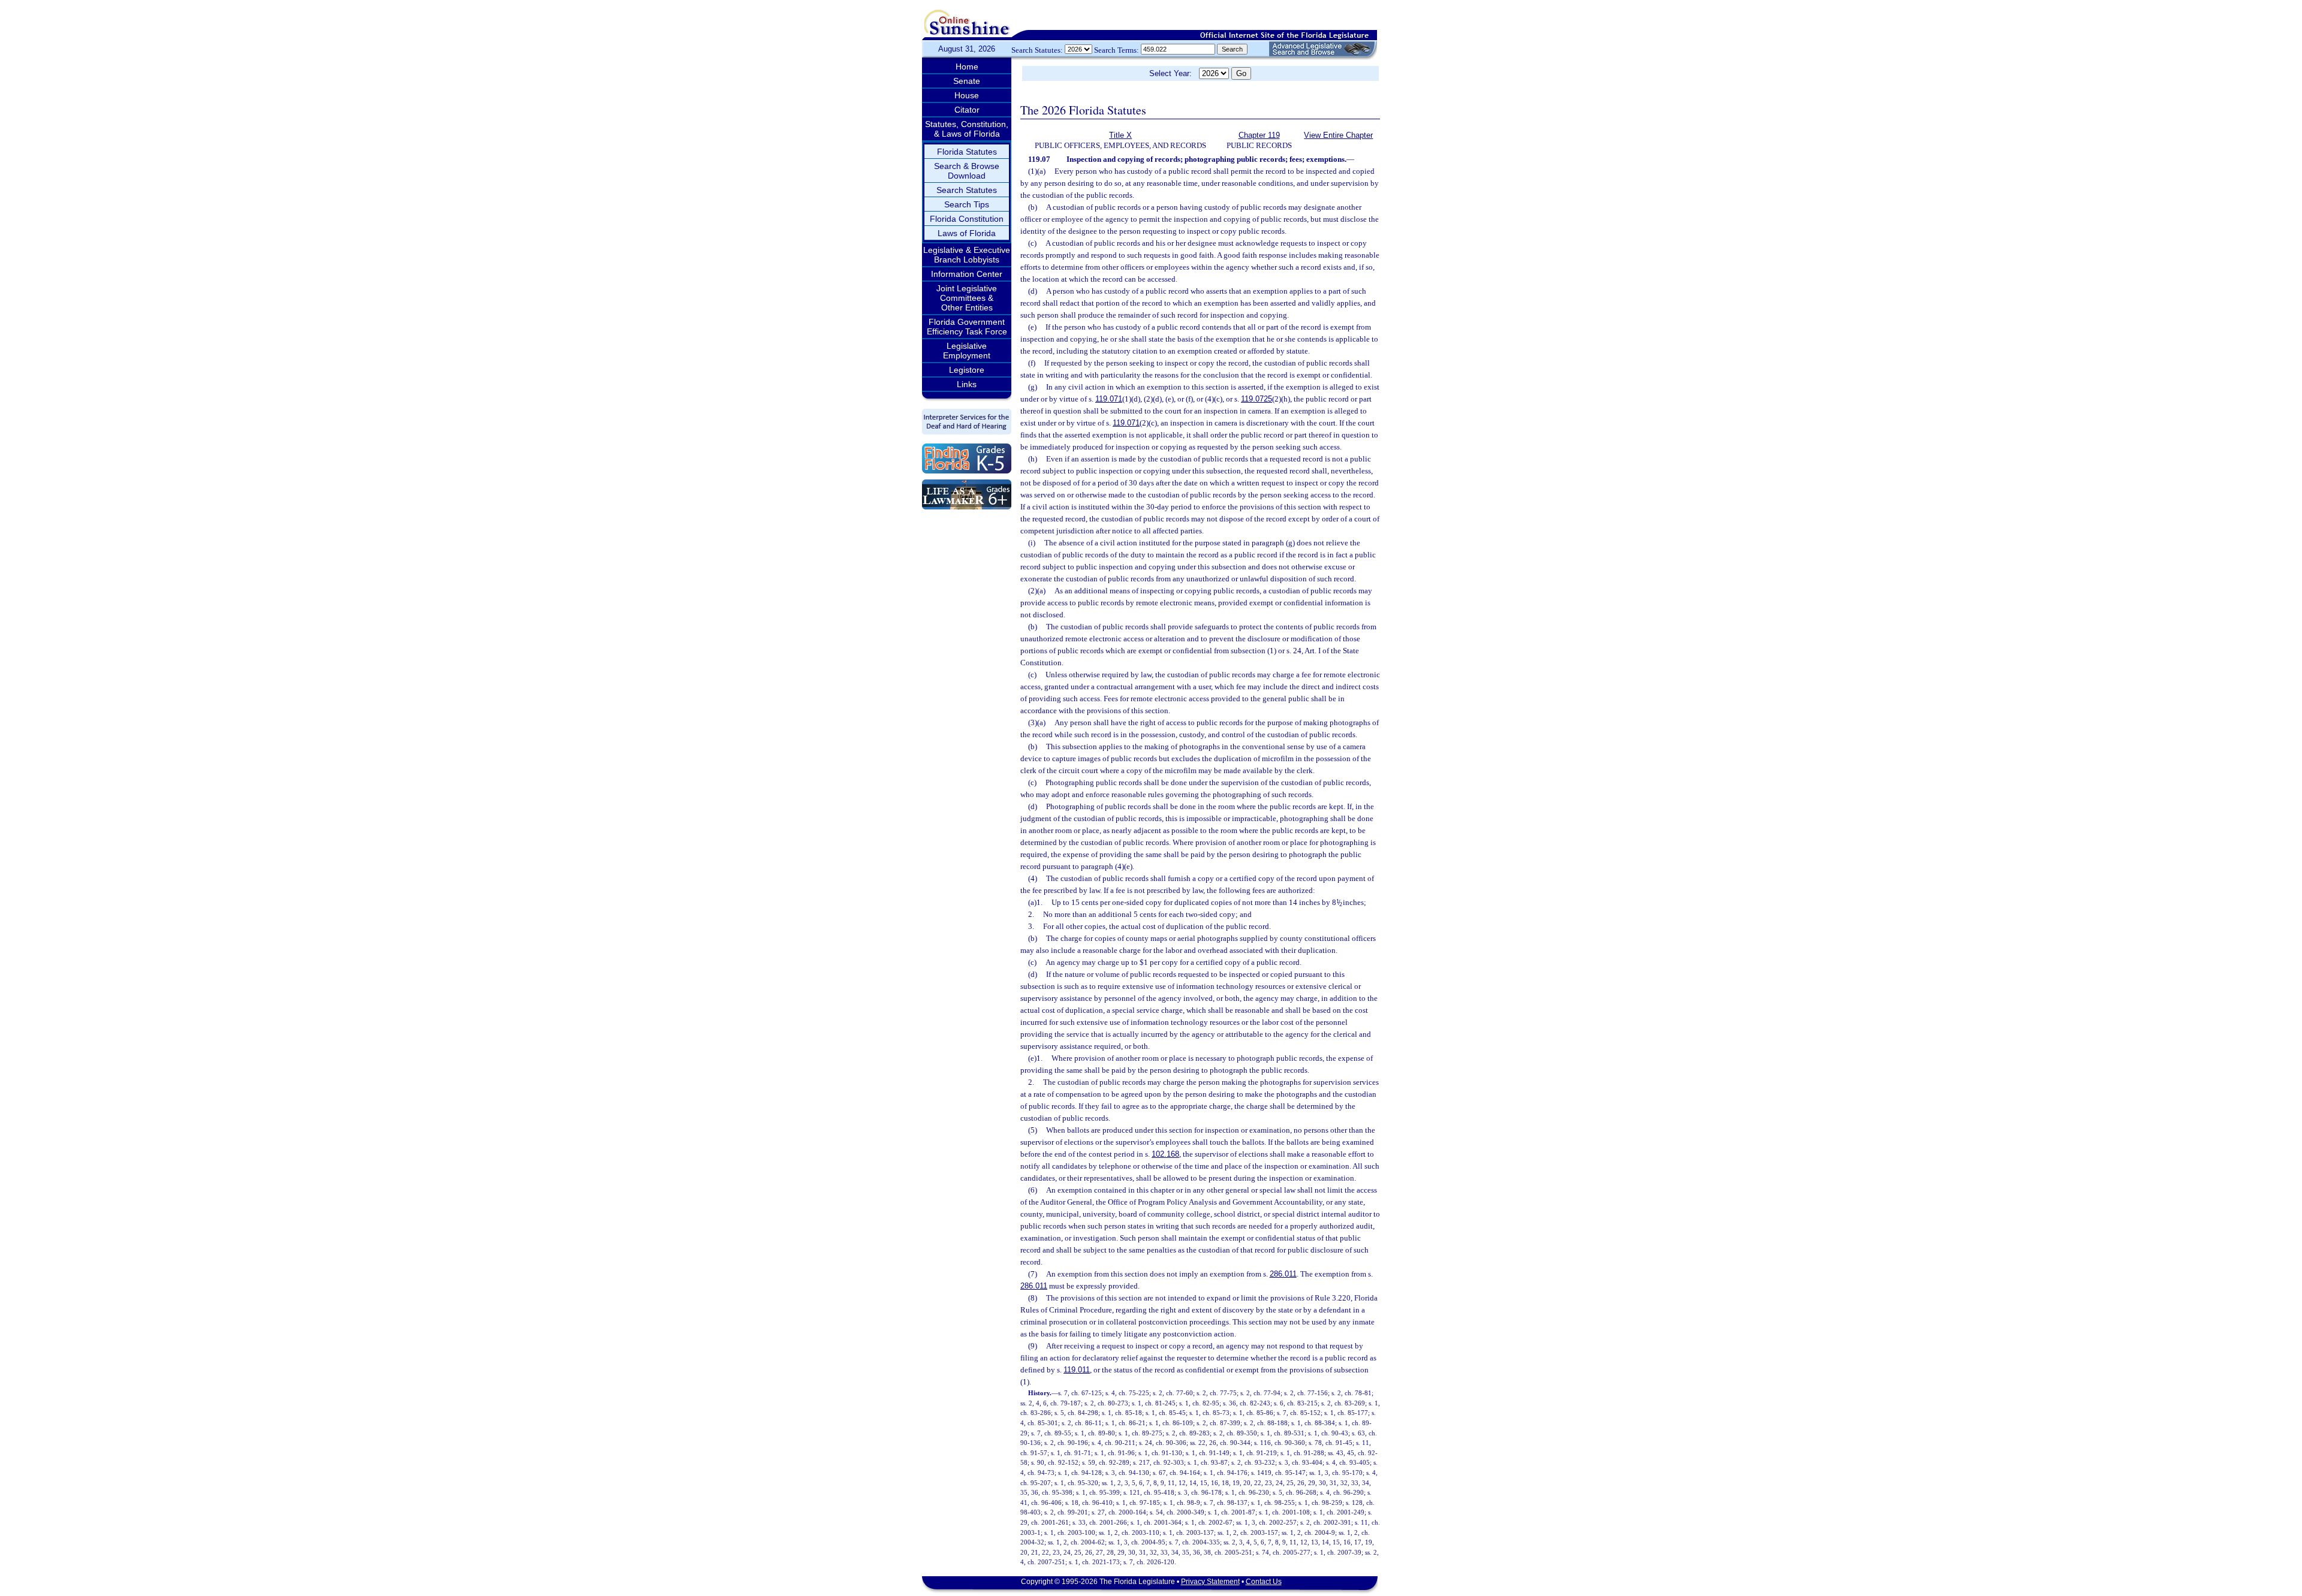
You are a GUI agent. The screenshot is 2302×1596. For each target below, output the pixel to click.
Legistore (967, 370)
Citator (967, 110)
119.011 (1077, 1370)
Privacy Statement (1210, 1582)
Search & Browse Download (967, 171)
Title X (1120, 135)
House (967, 95)
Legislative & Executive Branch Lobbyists (967, 255)
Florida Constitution (967, 219)
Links (967, 384)
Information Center (967, 274)
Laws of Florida (967, 233)
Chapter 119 (1259, 135)
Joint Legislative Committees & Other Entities (967, 298)
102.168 (1165, 1154)
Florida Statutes (967, 152)
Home (967, 67)
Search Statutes (967, 190)
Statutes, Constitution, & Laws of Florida (967, 129)
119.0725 (1257, 399)
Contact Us (1264, 1582)
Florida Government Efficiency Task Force (967, 327)
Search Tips (967, 204)
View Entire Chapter (1338, 135)
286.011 (1283, 1274)
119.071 (1109, 399)
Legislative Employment (967, 351)
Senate (967, 81)
